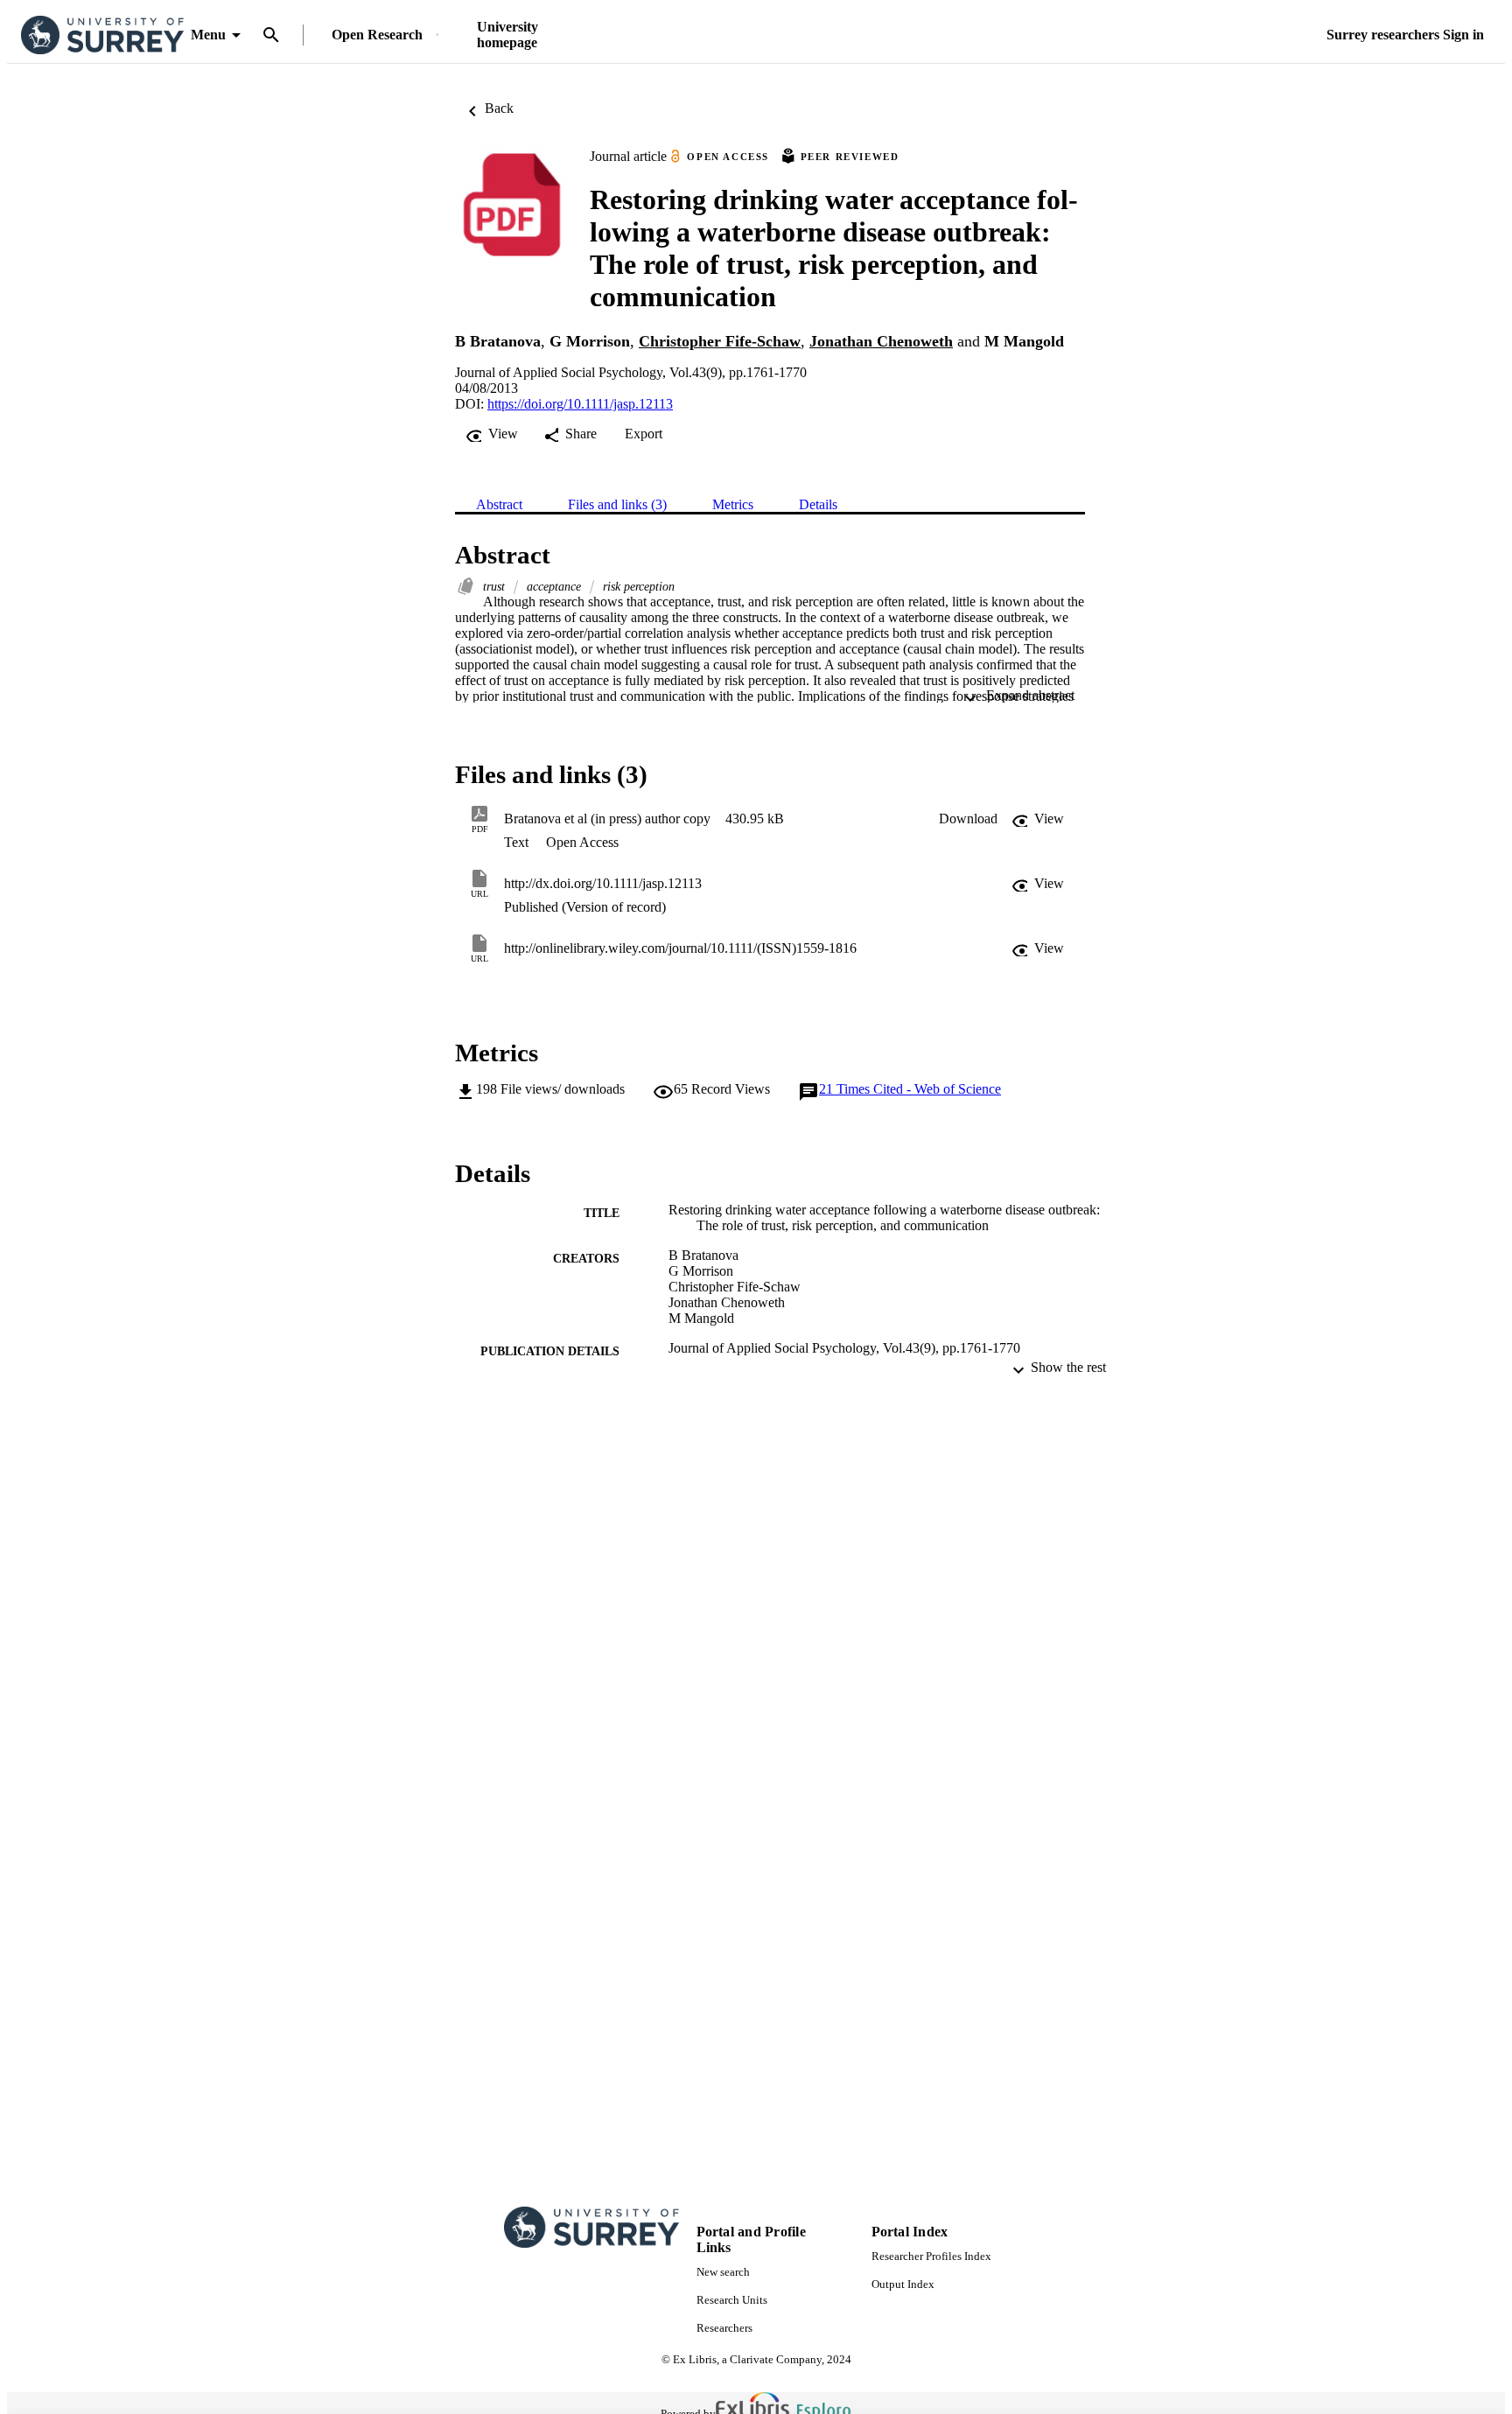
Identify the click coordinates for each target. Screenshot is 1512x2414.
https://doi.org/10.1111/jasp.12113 (580, 404)
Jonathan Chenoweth (881, 341)
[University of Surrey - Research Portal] (102, 35)
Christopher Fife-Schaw (720, 341)
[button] (968, 819)
